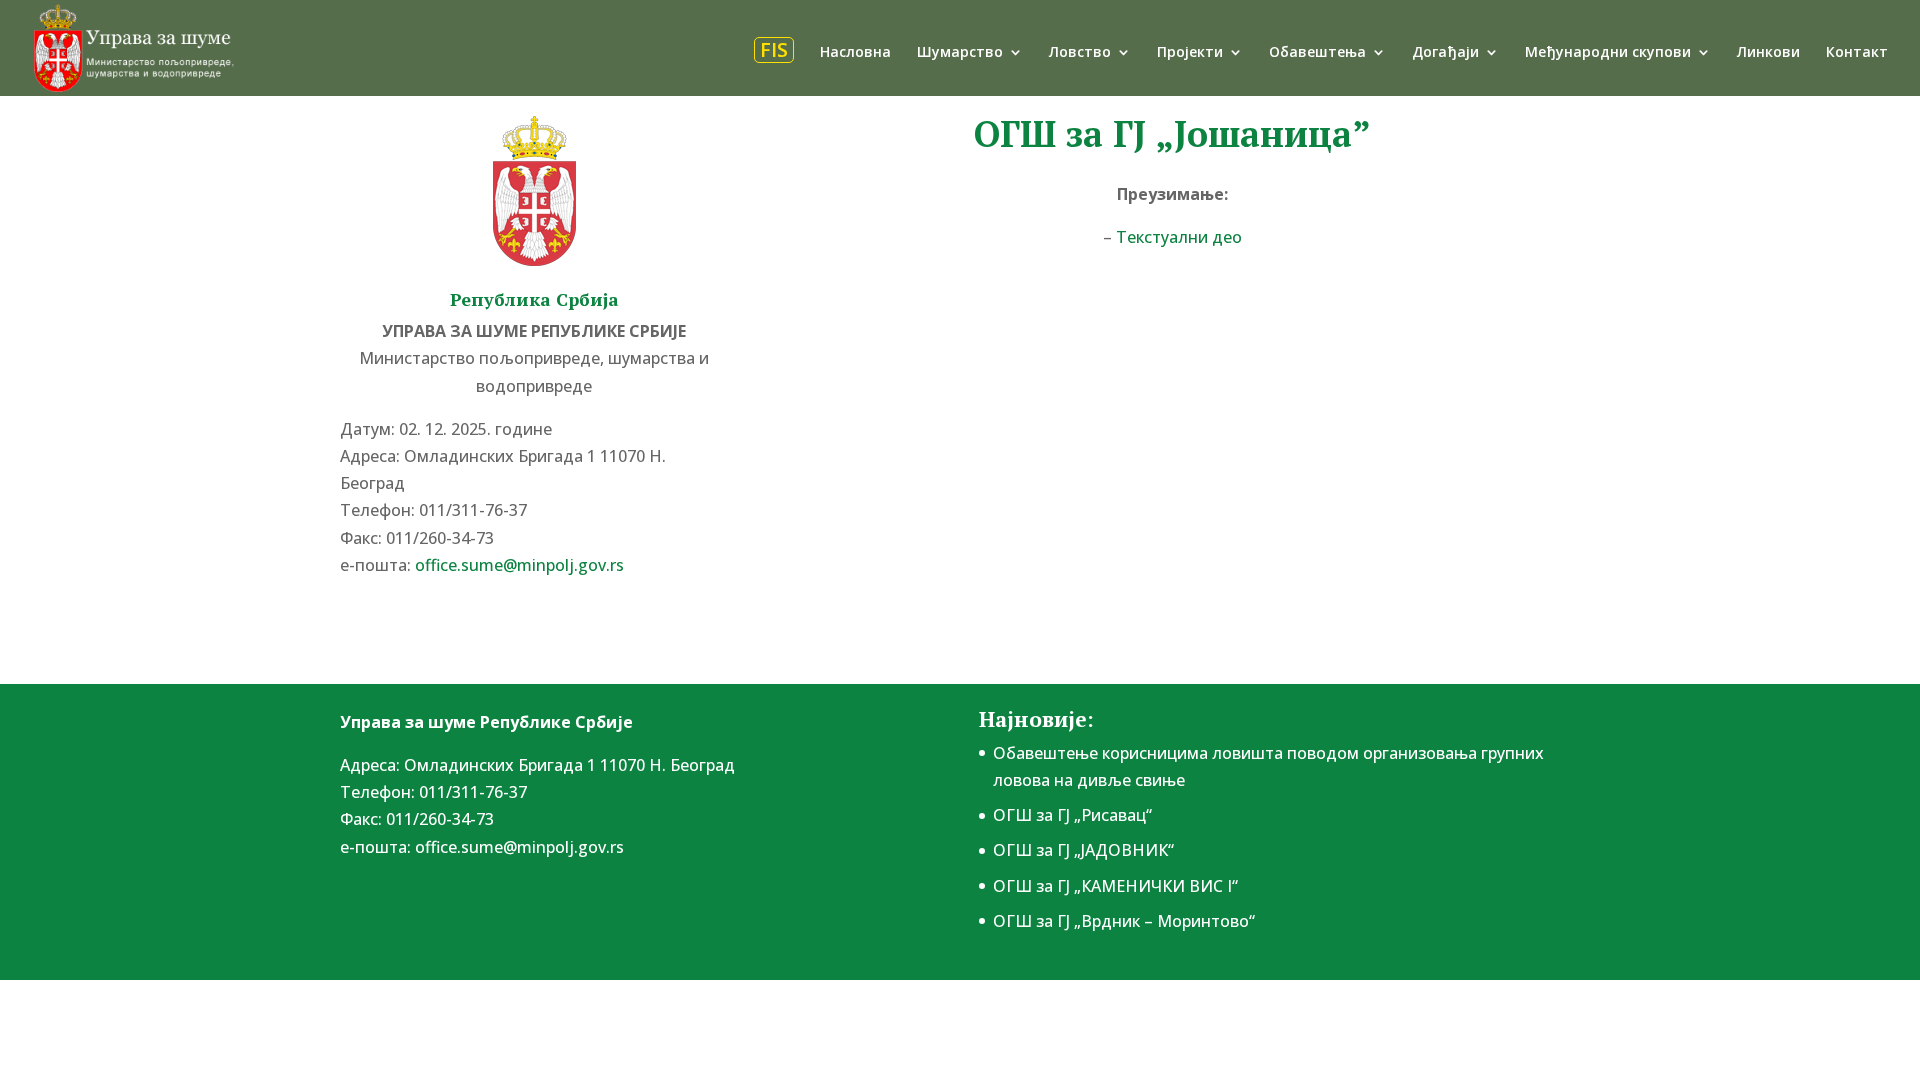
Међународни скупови (1608, 53)
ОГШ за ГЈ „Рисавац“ (1072, 815)
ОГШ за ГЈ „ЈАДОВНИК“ (1083, 850)
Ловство (1080, 53)
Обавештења (1317, 53)
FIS (774, 50)
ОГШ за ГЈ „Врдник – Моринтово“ (1124, 921)
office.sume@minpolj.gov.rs (519, 847)
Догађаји (1445, 53)
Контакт (1857, 53)
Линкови (1768, 53)
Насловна (855, 53)
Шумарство (960, 53)
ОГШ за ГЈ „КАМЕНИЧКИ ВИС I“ (1115, 886)
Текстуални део (1179, 237)
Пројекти (1190, 53)
